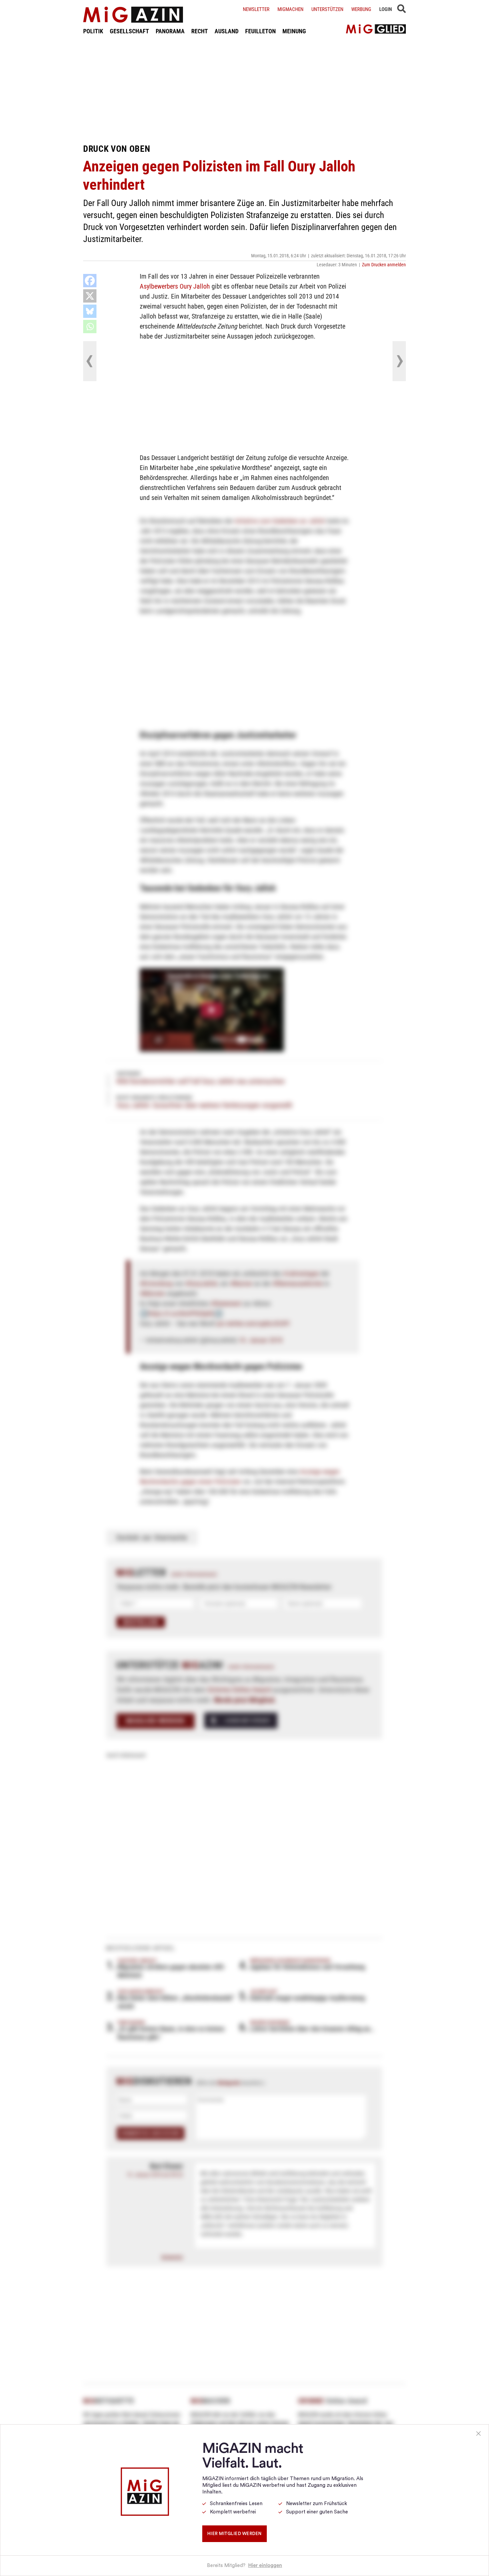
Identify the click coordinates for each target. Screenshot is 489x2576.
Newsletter (256, 9)
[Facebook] (90, 281)
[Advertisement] (244, 89)
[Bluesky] (90, 311)
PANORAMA (170, 31)
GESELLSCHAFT (129, 31)
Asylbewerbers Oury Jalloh (175, 286)
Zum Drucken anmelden (384, 265)
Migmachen (290, 9)
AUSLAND (227, 31)
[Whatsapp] (90, 327)
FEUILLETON (260, 31)
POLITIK (93, 31)
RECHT (200, 31)
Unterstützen (327, 9)
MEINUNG (294, 31)
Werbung (361, 9)
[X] (90, 296)
